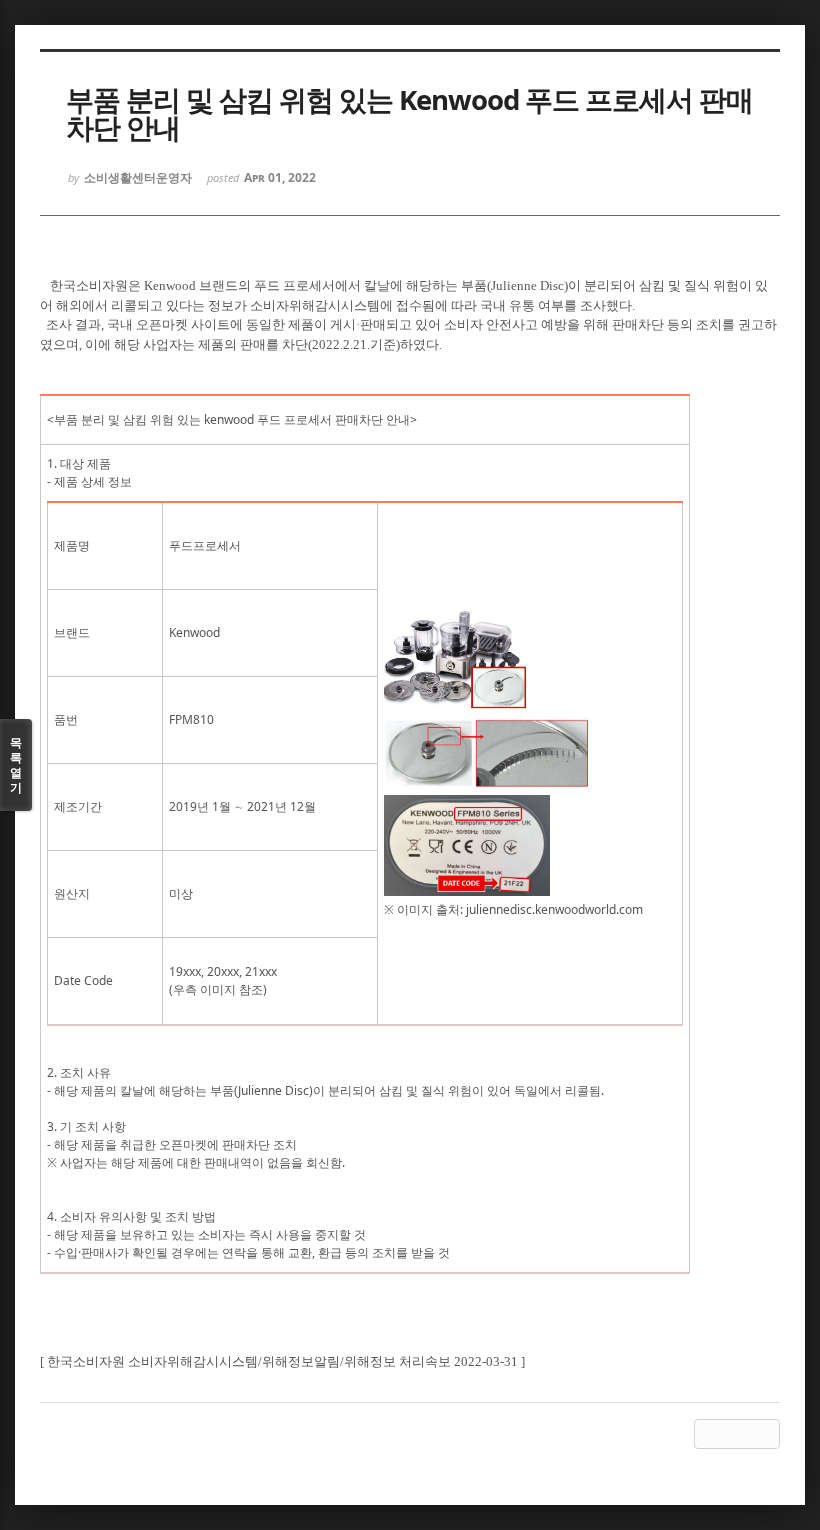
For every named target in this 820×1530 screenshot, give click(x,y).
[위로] (709, 1434)
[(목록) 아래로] (737, 1434)
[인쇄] (765, 1434)
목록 (16, 765)
